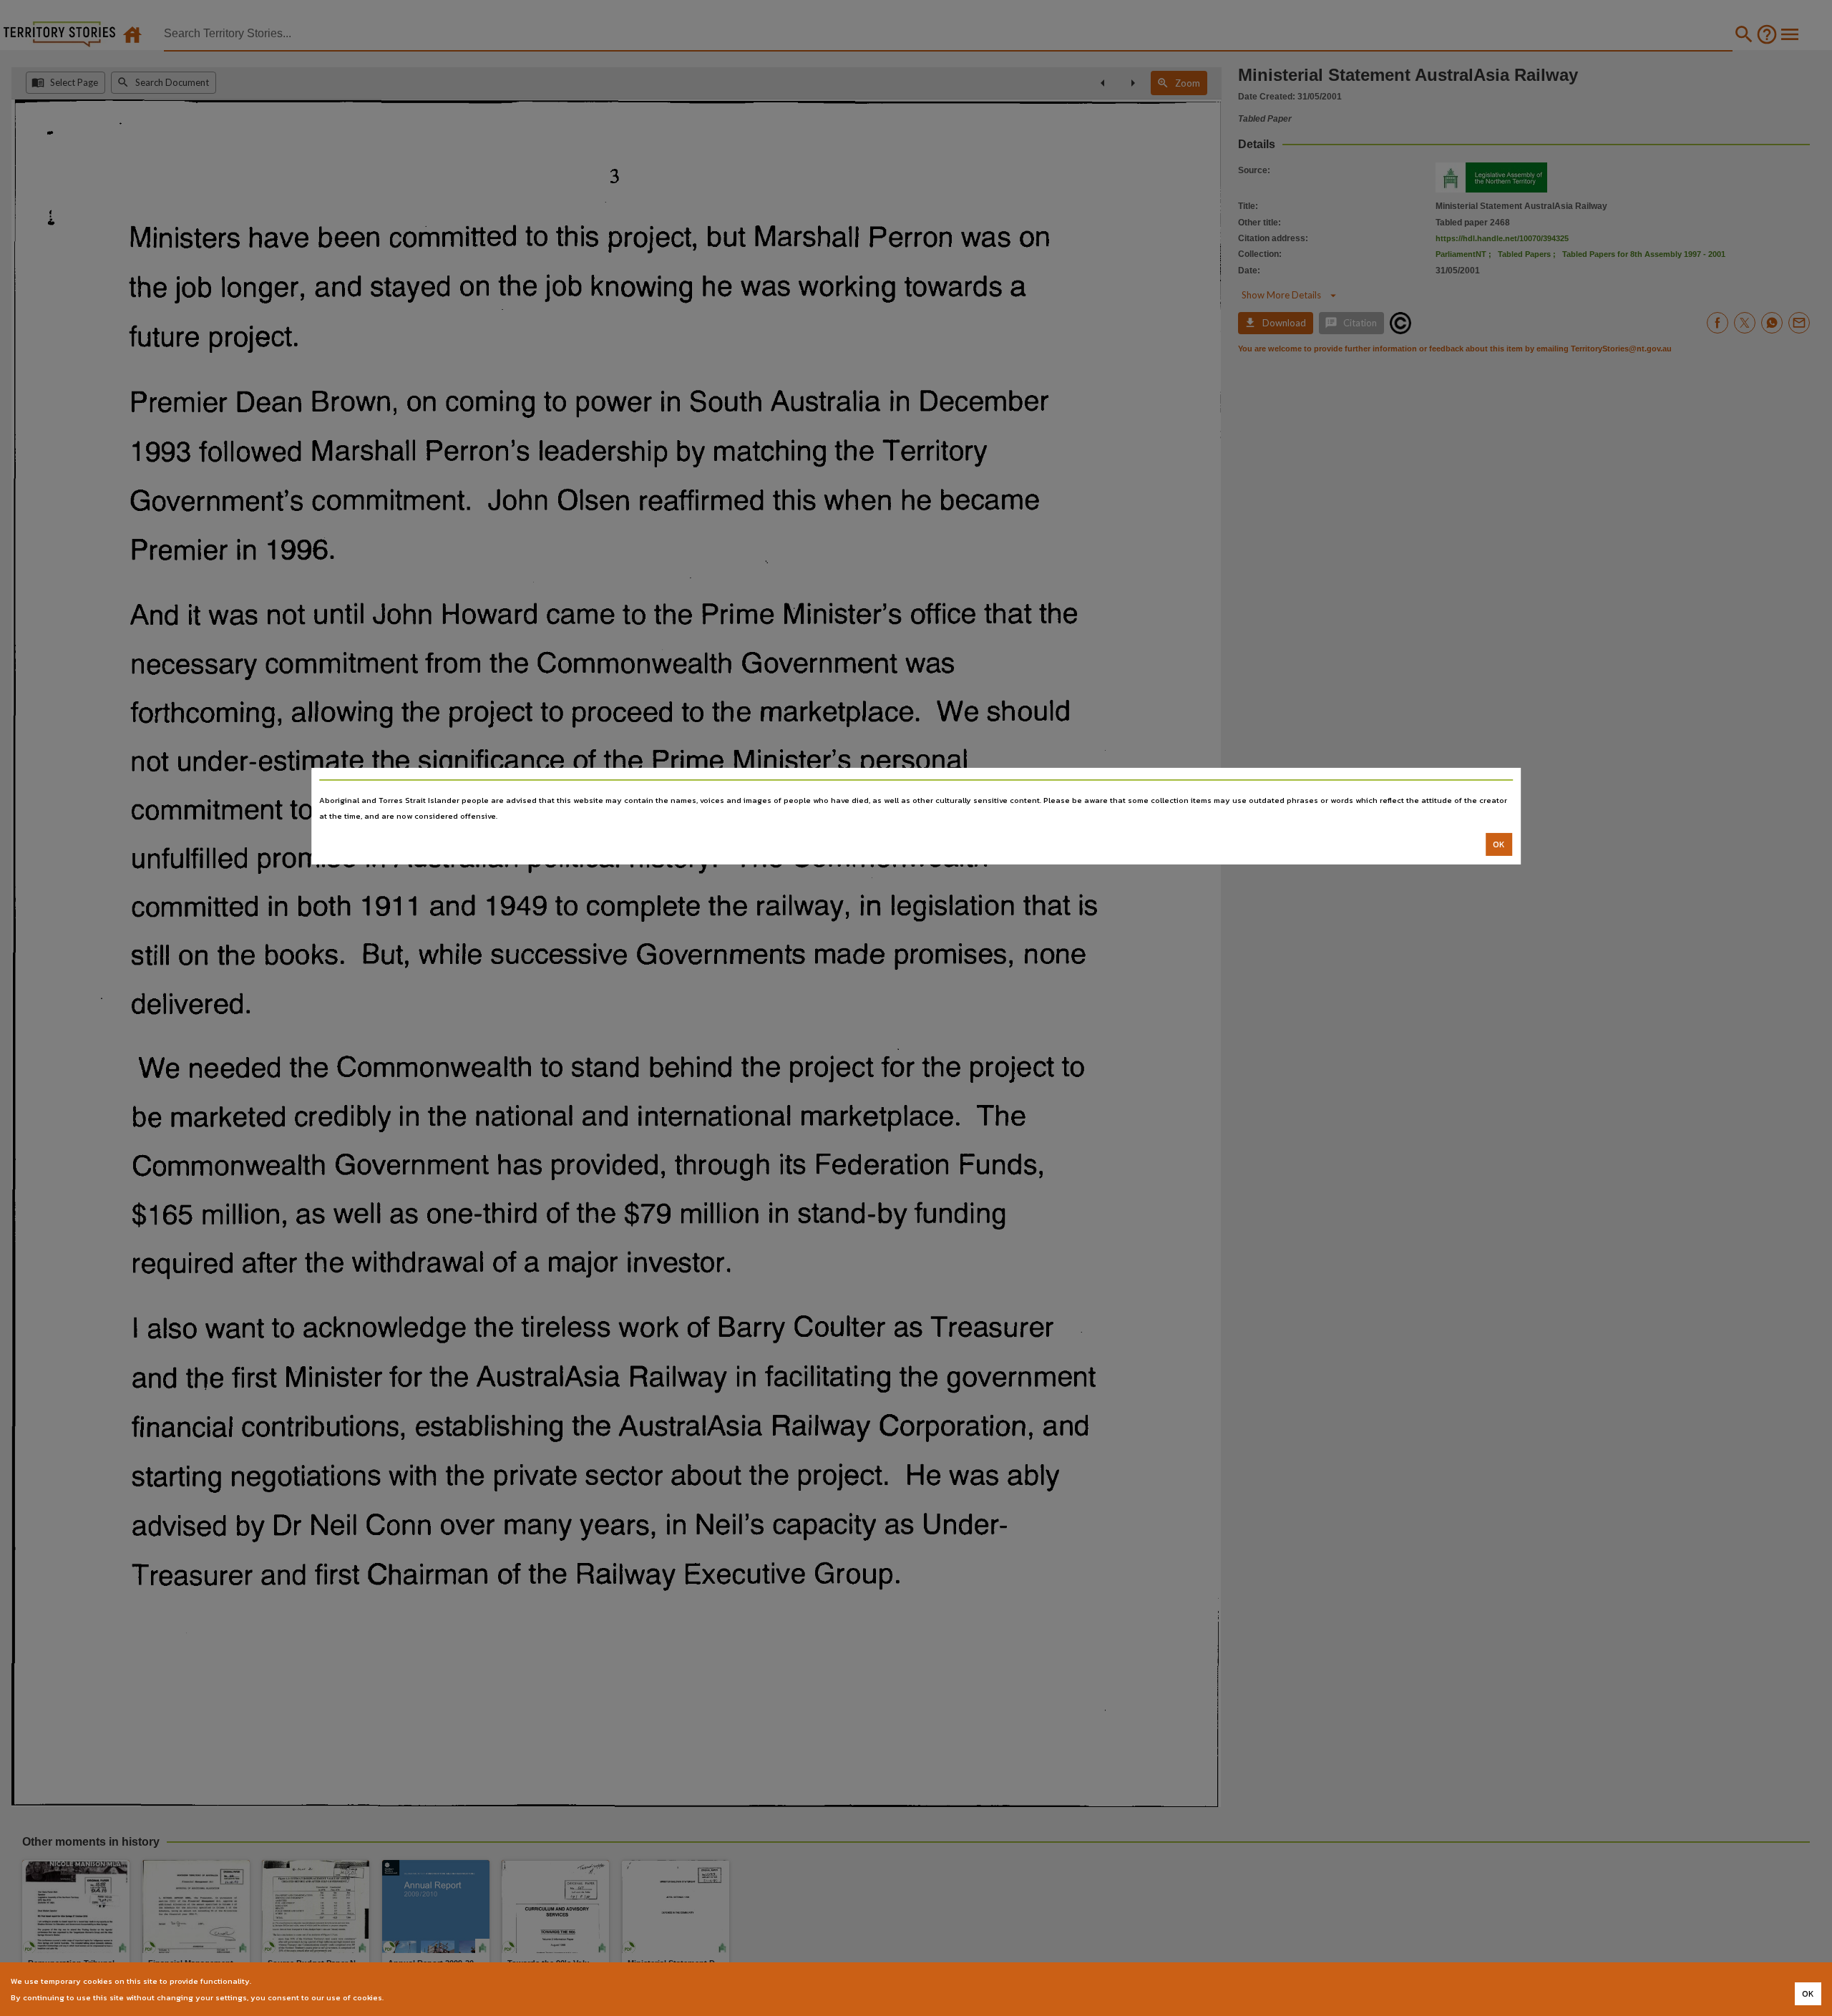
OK (1499, 844)
